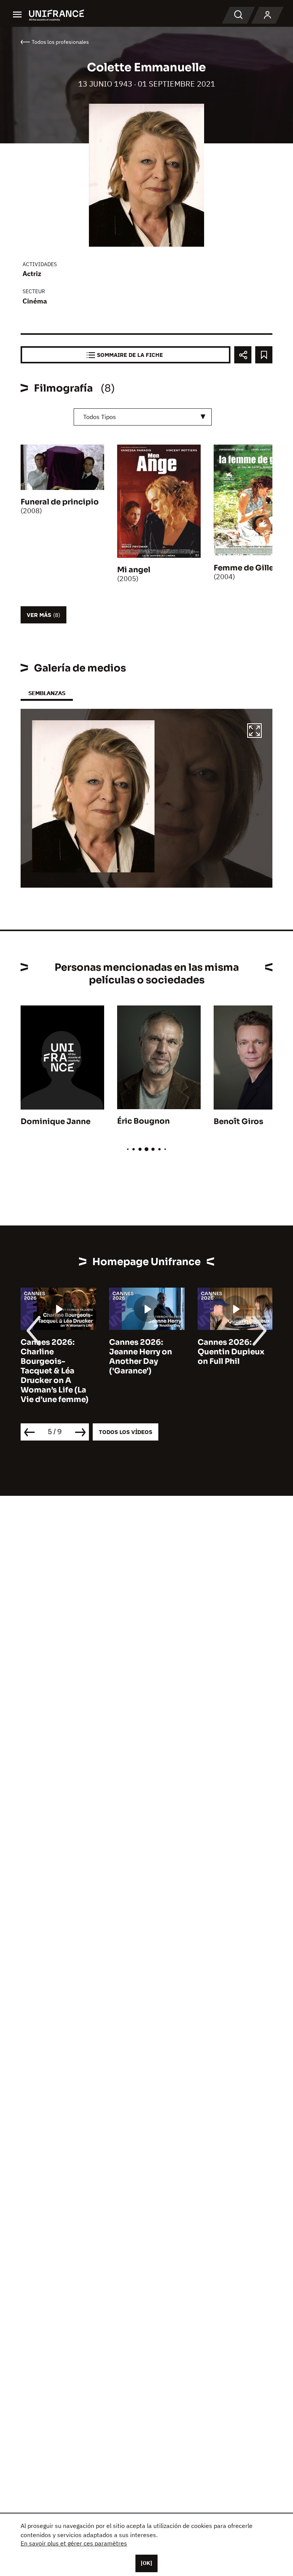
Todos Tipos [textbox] (100, 417)
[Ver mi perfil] (267, 15)
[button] (254, 732)
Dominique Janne (56, 1122)
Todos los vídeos (126, 1432)
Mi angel (134, 570)
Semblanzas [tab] (47, 693)
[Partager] (243, 355)
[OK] (146, 2563)
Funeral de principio (60, 502)
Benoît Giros (238, 1122)
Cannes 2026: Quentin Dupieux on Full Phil (231, 1352)
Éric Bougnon (143, 1121)
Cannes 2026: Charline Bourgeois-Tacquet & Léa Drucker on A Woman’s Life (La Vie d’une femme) (55, 1371)
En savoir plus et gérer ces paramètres (74, 2543)
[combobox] (143, 417)
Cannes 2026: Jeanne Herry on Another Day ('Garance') (141, 1357)
